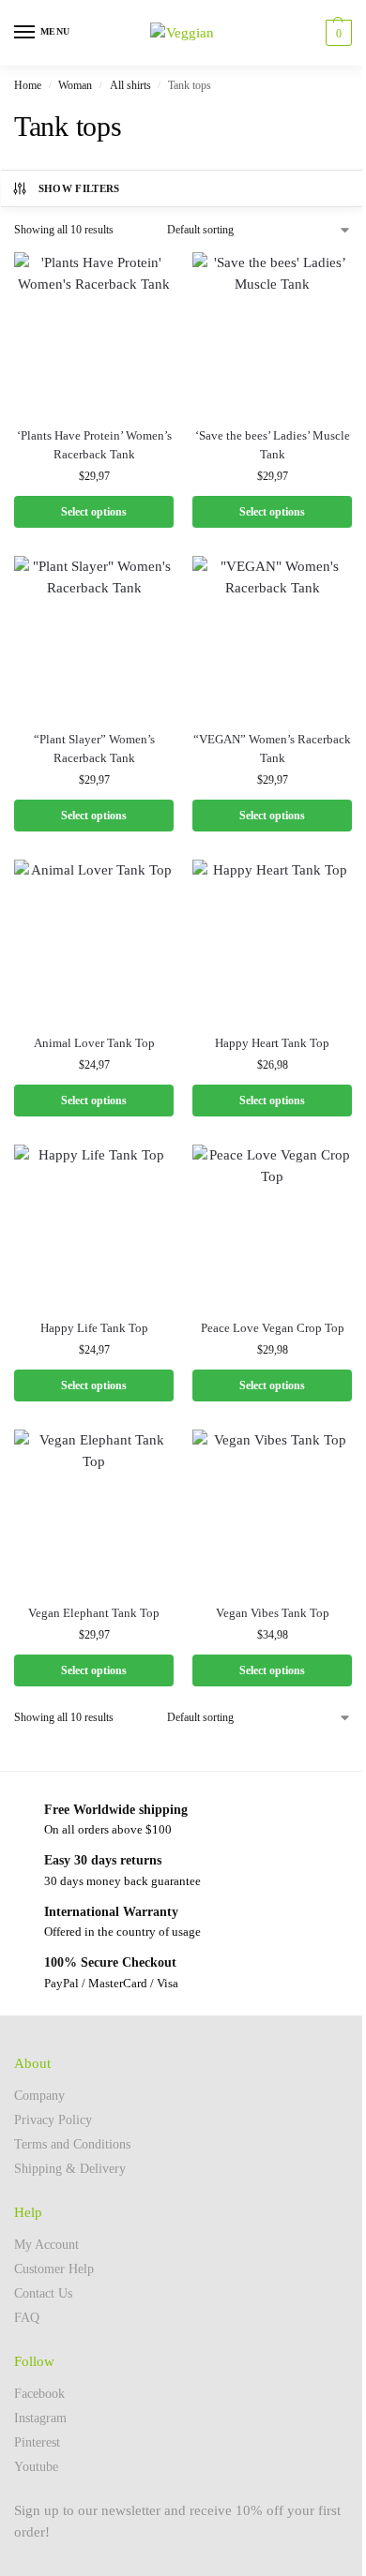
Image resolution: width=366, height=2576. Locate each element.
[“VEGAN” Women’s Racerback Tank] (272, 636)
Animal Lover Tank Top (94, 1043)
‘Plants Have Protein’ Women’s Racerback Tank (94, 445)
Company (39, 2096)
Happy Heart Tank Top (272, 1043)
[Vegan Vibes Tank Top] (272, 1509)
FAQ (27, 2318)
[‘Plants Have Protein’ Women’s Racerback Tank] (94, 332)
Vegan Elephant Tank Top (94, 1613)
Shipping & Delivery (70, 2169)
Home (28, 85)
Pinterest (37, 2442)
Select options (94, 512)
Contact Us (43, 2293)
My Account (46, 2245)
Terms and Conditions (72, 2144)
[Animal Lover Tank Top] (94, 939)
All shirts (130, 85)
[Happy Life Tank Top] (94, 1224)
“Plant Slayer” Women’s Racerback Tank (94, 749)
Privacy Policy (53, 2120)
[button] (336, 33)
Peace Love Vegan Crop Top (273, 1328)
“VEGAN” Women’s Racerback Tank (272, 749)
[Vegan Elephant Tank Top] (94, 1509)
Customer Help (54, 2269)
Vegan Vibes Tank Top (273, 1613)
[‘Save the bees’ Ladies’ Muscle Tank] (272, 332)
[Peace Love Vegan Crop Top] (272, 1224)
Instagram (40, 2418)
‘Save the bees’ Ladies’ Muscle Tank (273, 445)
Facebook (39, 2394)
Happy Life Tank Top (94, 1328)
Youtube (36, 2467)
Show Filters (79, 188)
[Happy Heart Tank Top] (272, 939)
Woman (75, 85)
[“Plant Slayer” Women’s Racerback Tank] (94, 636)
